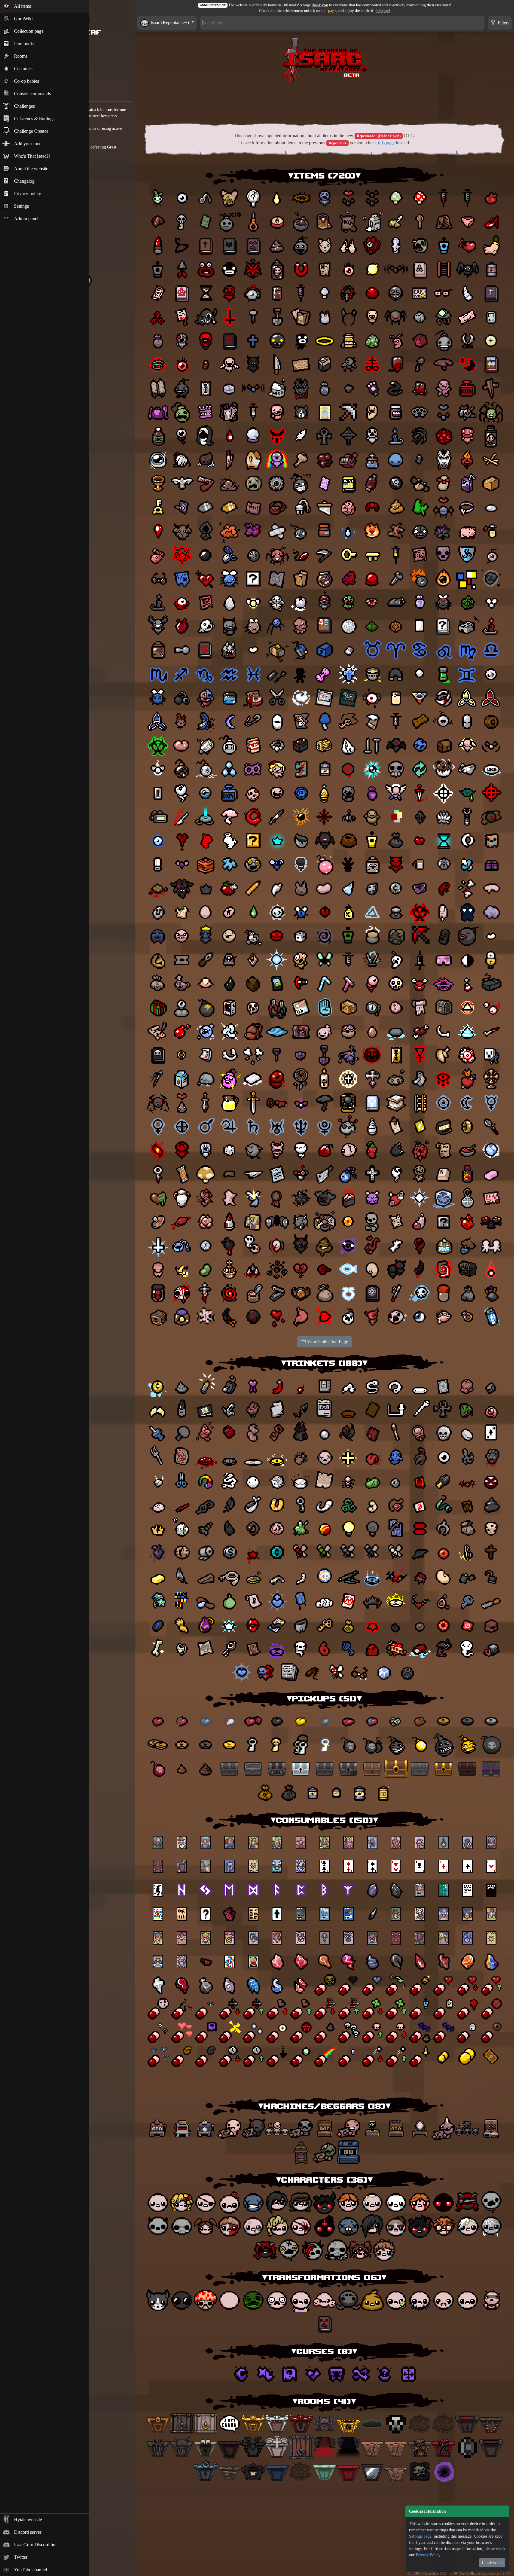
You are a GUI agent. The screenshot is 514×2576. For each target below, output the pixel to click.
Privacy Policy (428, 2555)
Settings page (420, 2536)
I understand (492, 2563)
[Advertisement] (325, 103)
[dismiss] (383, 11)
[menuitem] (45, 6)
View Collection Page (327, 1342)
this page (329, 11)
